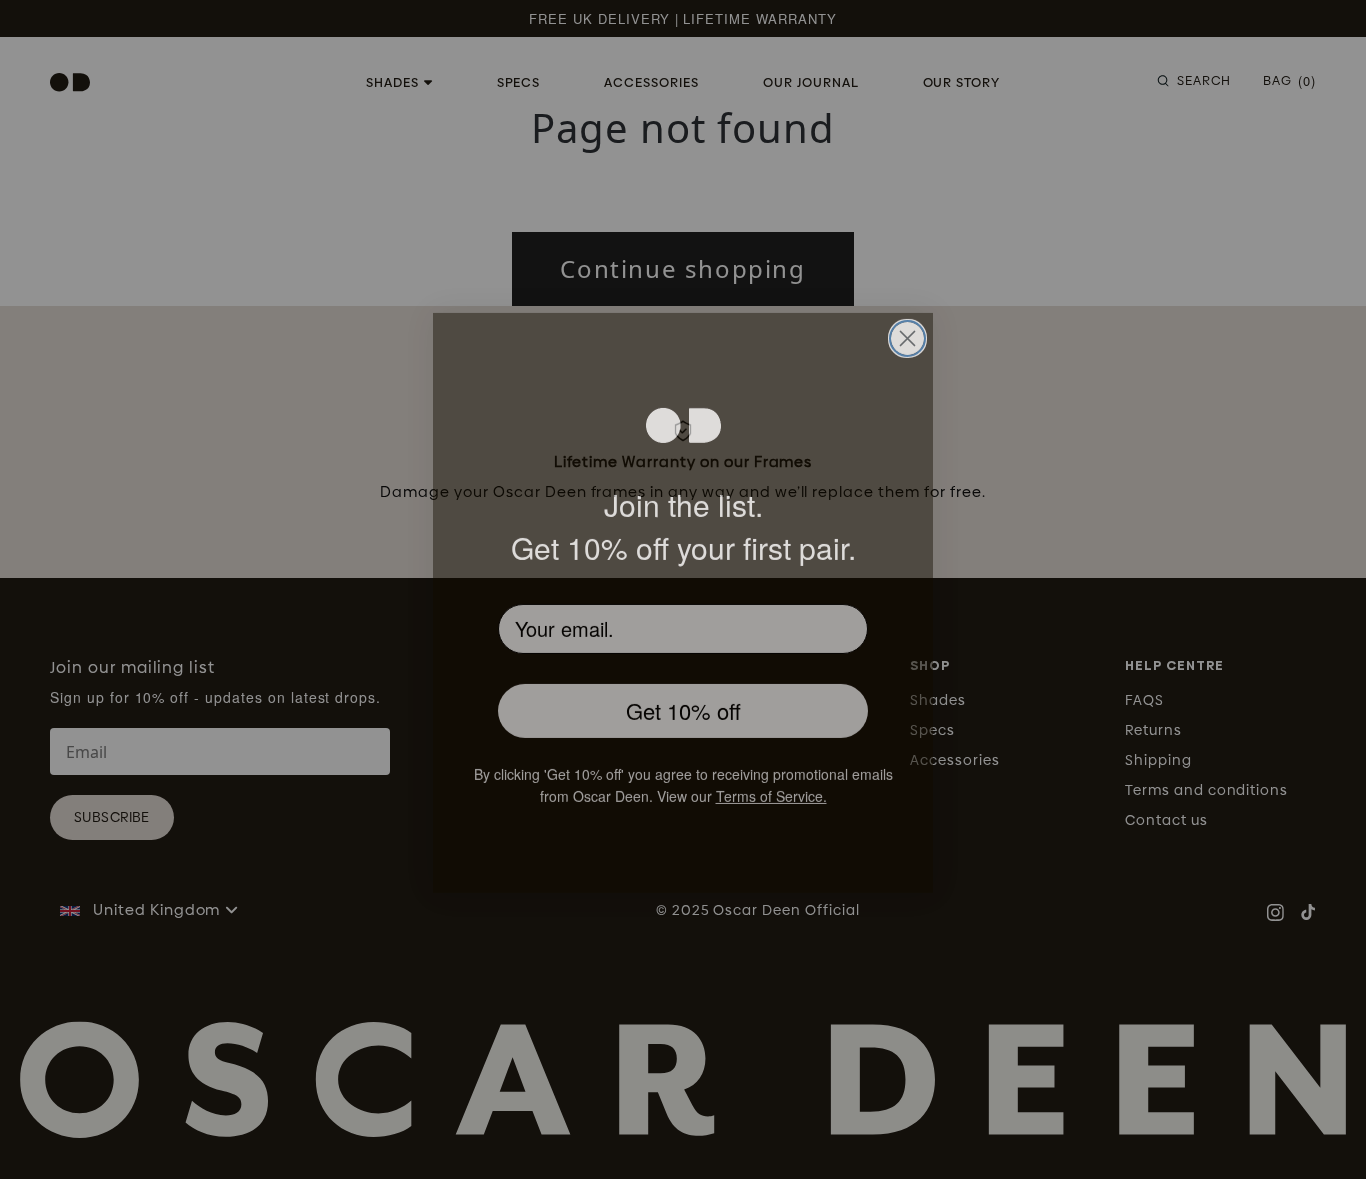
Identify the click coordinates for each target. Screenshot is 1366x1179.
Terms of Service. (806, 787)
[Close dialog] (907, 325)
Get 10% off (683, 699)
